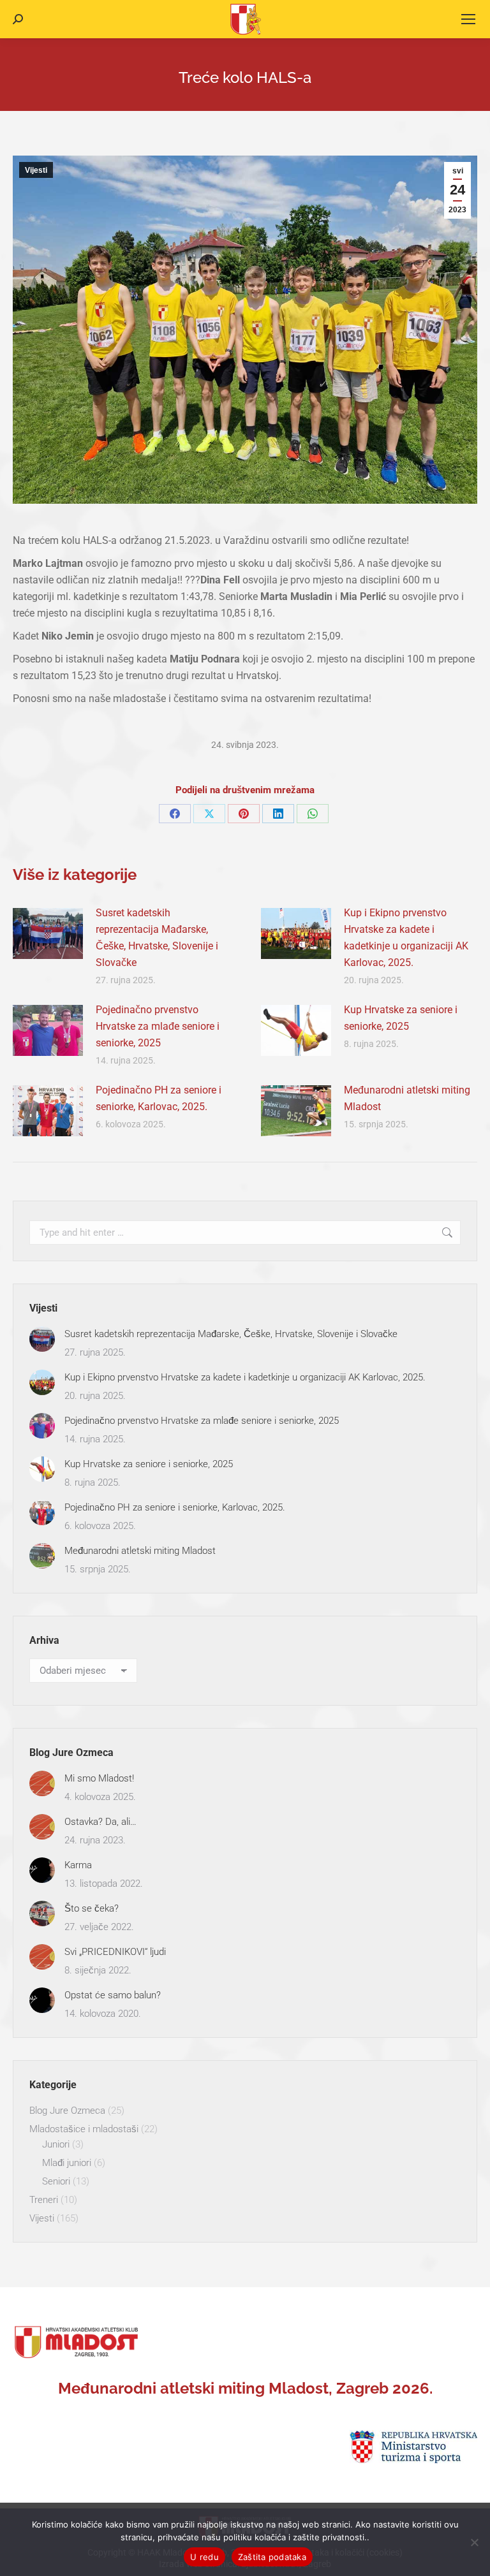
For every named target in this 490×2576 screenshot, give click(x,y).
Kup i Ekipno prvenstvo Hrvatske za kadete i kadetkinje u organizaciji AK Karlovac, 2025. (406, 938)
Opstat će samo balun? (113, 1995)
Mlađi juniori (67, 2163)
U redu (204, 2557)
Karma (78, 1865)
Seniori (56, 2181)
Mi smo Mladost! (99, 1778)
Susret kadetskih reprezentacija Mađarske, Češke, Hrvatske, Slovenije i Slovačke (157, 938)
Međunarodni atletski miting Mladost (407, 1098)
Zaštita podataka (272, 2557)
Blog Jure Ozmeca (67, 2111)
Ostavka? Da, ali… (100, 1822)
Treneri (44, 2200)
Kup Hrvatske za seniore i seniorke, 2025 (401, 1018)
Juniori (56, 2144)
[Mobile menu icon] (468, 19)
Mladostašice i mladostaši (84, 2129)
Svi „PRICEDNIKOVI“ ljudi (115, 1952)
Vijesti (36, 170)
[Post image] (48, 933)
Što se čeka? (92, 1908)
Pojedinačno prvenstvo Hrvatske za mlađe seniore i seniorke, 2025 (158, 1026)
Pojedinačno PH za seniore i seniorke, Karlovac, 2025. (159, 1098)
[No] (474, 2542)
